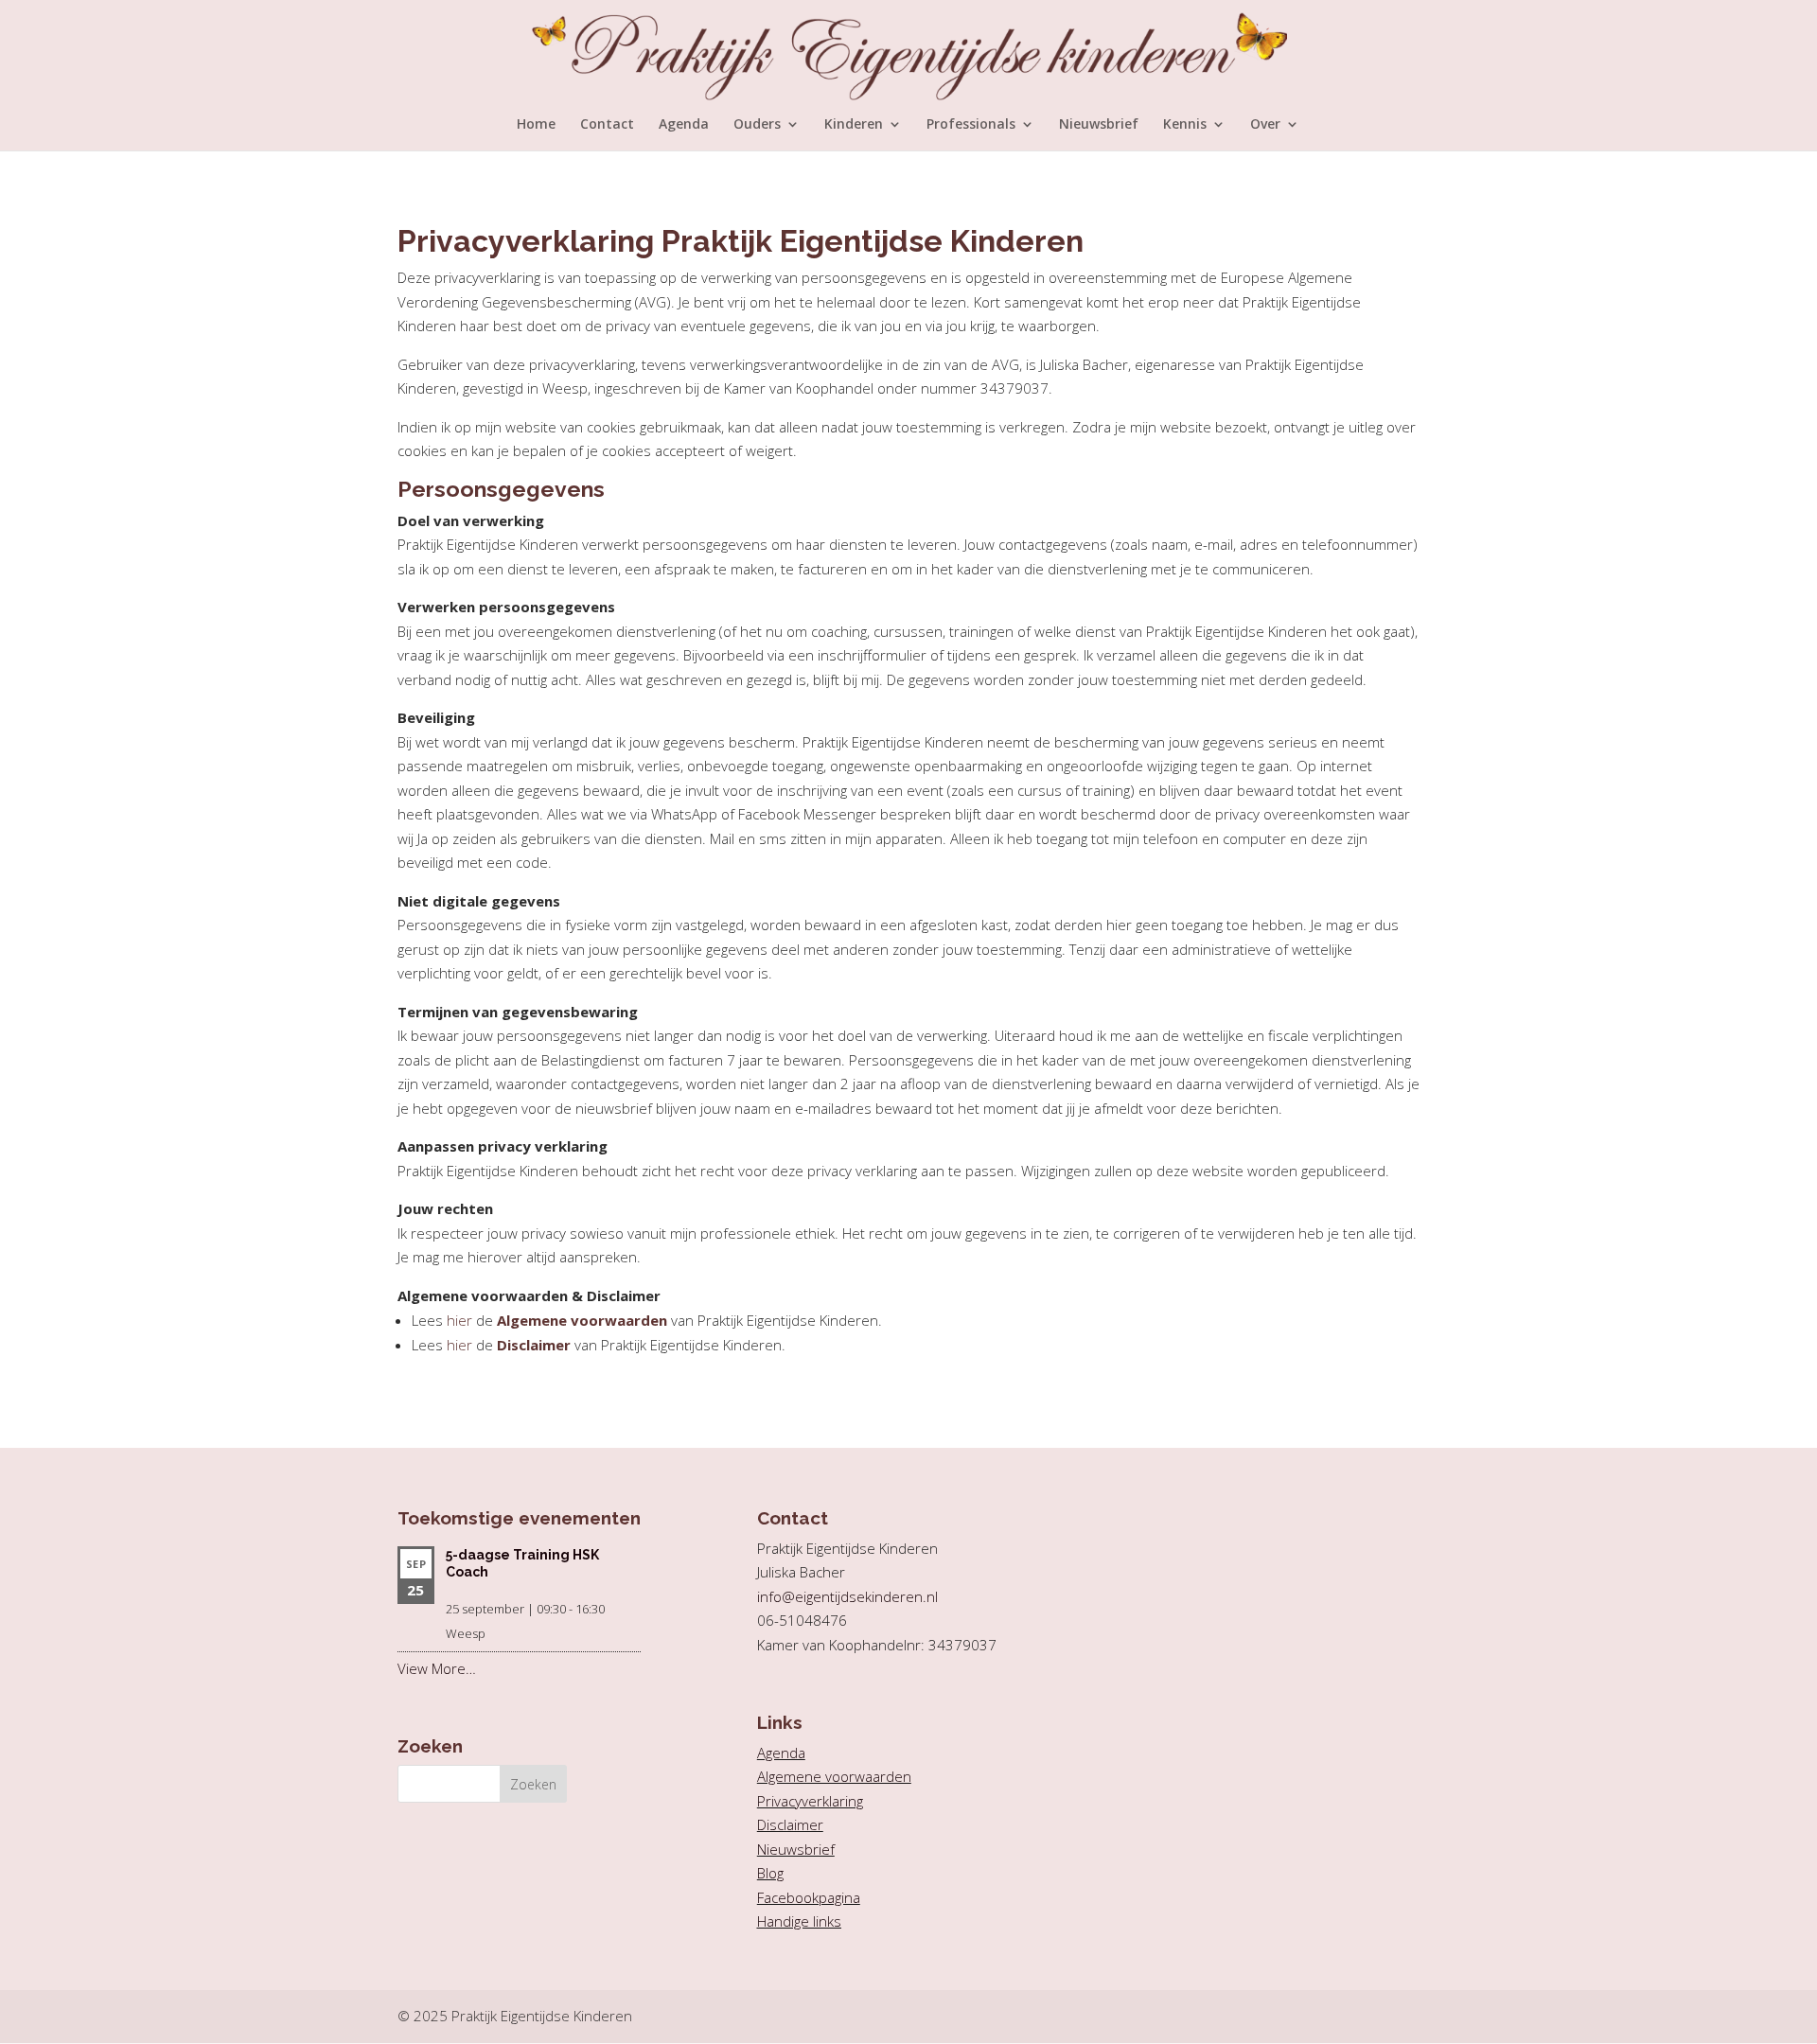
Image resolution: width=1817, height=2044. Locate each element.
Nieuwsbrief (1099, 125)
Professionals (971, 125)
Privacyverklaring (810, 1801)
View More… (437, 1668)
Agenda (684, 125)
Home (536, 125)
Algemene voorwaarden (582, 1320)
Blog (770, 1873)
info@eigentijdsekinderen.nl (847, 1596)
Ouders (757, 125)
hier (459, 1320)
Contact (607, 125)
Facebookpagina (809, 1897)
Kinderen (854, 125)
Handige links (799, 1921)
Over (1265, 125)
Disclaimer (534, 1345)
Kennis (1185, 125)
